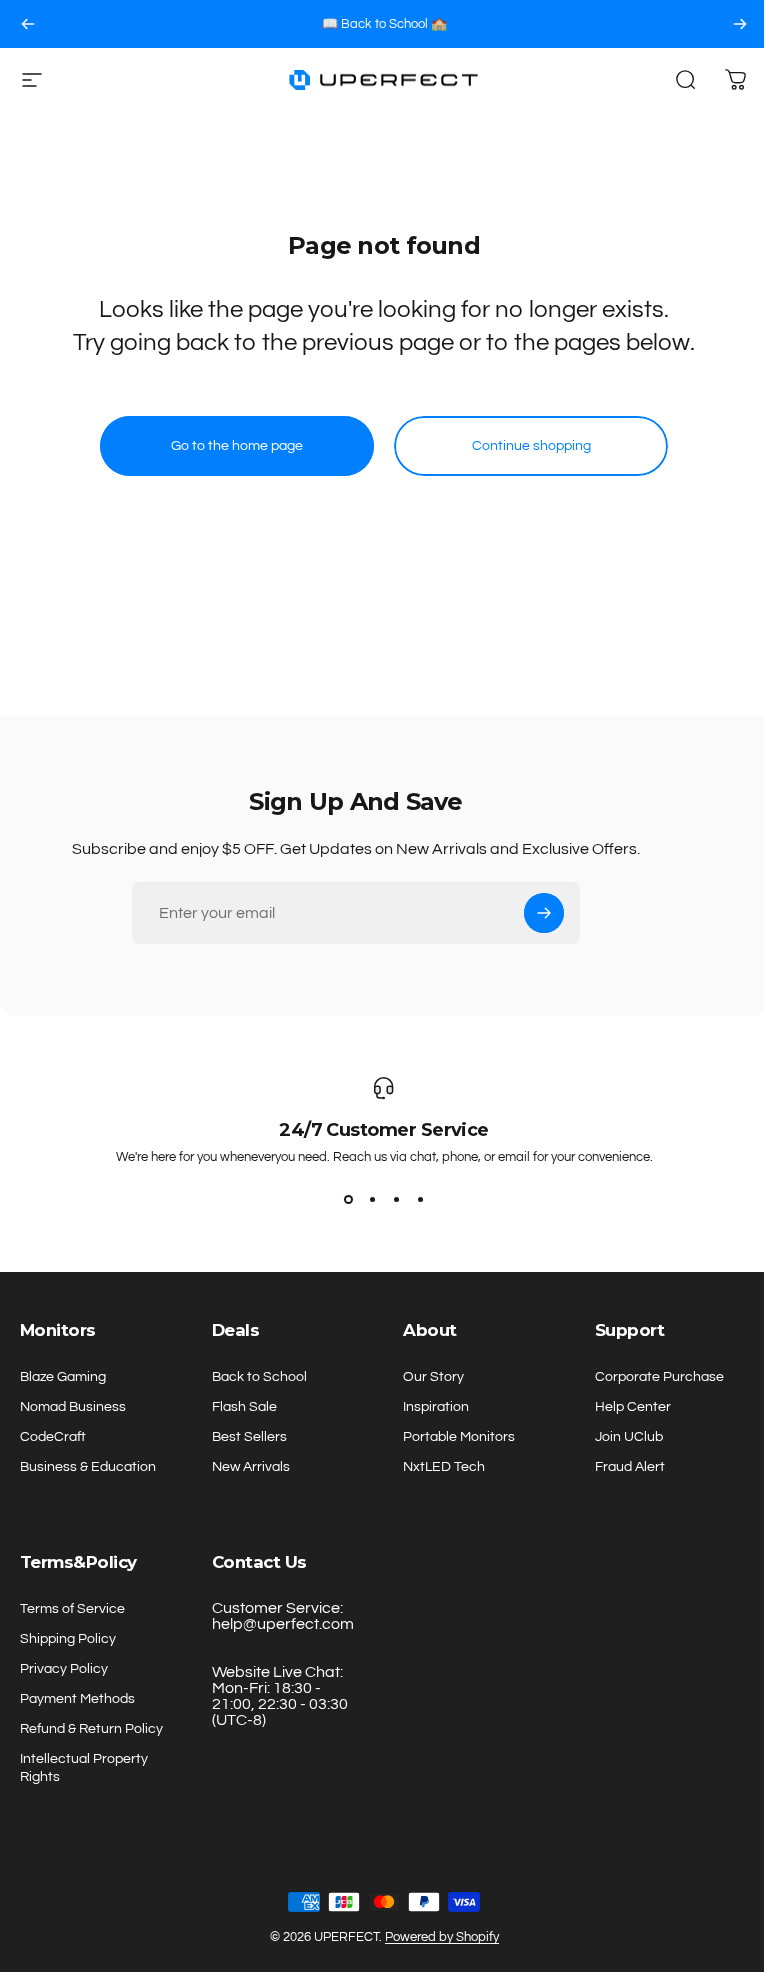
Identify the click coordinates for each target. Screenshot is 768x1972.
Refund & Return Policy (91, 1728)
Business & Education (88, 1466)
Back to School (259, 1376)
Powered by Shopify (442, 1937)
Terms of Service (72, 1608)
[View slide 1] (348, 1200)
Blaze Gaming (63, 1376)
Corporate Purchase (659, 1376)
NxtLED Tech (444, 1466)
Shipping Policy (68, 1638)
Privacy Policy (64, 1668)
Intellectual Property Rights (84, 1767)
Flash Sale (244, 1406)
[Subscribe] (544, 913)
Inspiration (436, 1406)
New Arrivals (251, 1466)
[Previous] (28, 24)
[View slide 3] (396, 1200)
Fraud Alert (630, 1466)
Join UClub (629, 1436)
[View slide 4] (420, 1200)
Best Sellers (249, 1436)
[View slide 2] (372, 1200)
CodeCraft (53, 1436)
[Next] (740, 24)
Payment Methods (77, 1698)
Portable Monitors (459, 1436)
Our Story (433, 1376)
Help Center (633, 1406)
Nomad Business (73, 1406)
